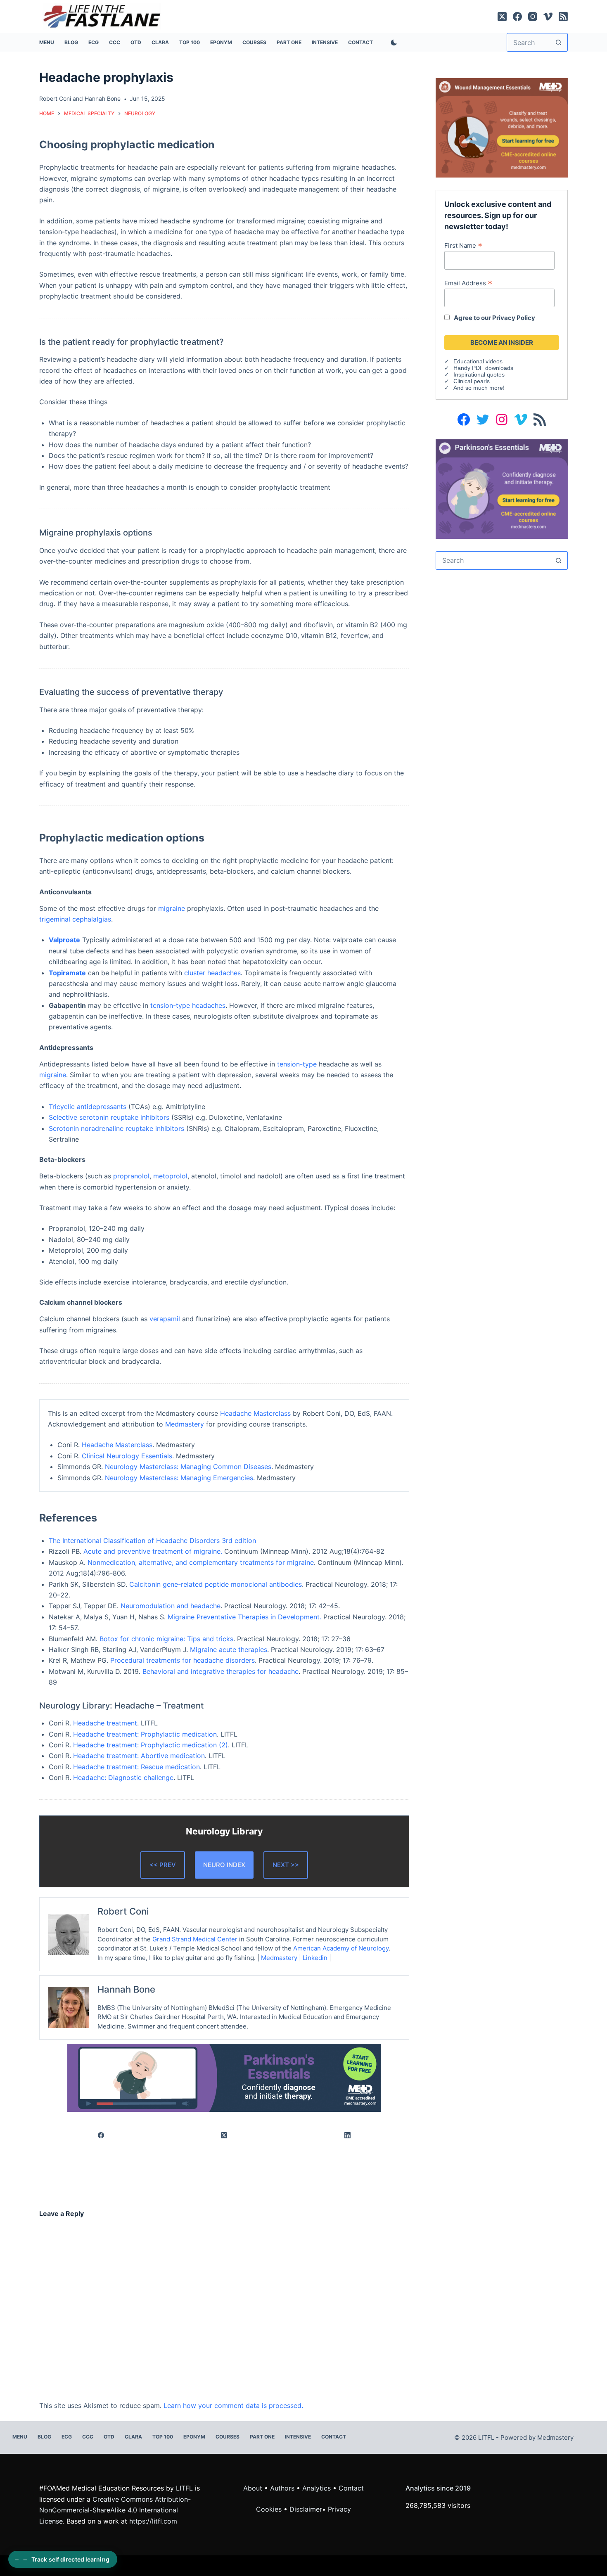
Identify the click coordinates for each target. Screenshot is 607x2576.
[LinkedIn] (348, 2135)
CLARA (160, 42)
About (253, 2488)
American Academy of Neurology (341, 1948)
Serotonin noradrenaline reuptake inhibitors (116, 1128)
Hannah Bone (103, 98)
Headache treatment (105, 1723)
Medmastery (185, 1424)
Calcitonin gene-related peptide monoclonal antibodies (216, 1584)
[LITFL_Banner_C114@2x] (502, 127)
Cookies (270, 2509)
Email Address (468, 283)
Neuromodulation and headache (171, 1606)
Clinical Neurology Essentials (127, 1456)
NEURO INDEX (224, 1865)
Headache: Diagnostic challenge (123, 1777)
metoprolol (170, 1176)
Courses (254, 42)
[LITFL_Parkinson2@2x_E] (224, 2077)
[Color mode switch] (392, 43)
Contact (360, 42)
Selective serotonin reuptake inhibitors (109, 1117)
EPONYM (221, 42)
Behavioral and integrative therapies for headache (221, 1671)
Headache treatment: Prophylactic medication (145, 1734)
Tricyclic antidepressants (88, 1107)
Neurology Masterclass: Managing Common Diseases (188, 1467)
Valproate (64, 940)
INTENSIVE (325, 42)
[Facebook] (517, 17)
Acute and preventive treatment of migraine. (153, 1551)
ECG (94, 42)
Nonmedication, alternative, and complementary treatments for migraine (201, 1562)
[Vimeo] (548, 17)
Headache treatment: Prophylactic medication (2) (151, 1745)
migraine (172, 908)
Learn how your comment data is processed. (233, 2405)
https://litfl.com (153, 2521)
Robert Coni (55, 98)
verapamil (165, 1319)
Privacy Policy (514, 318)
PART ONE (289, 42)
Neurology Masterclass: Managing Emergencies (179, 1478)
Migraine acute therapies (229, 1649)
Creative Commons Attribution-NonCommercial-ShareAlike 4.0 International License (115, 2510)
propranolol (131, 1176)
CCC (115, 42)
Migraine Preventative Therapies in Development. (244, 1617)
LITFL (184, 2488)
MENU (47, 42)
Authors (282, 2488)
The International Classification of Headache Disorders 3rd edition (152, 1540)
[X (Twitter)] (502, 17)
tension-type (297, 1064)
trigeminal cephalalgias (75, 919)
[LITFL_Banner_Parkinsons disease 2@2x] (502, 488)
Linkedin (315, 1958)
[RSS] (563, 17)
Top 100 (190, 42)
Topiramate (67, 973)
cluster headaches (212, 973)
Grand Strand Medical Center (195, 1939)
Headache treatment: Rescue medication (136, 1767)
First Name (463, 245)
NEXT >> (286, 1865)
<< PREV (163, 1865)
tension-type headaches (188, 1005)
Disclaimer (306, 2509)
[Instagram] (533, 17)
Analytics (317, 2488)
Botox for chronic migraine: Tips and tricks (166, 1639)
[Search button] (558, 42)
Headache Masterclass (255, 1413)
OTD (136, 42)
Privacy (339, 2509)
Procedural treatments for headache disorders (183, 1660)
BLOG (71, 42)
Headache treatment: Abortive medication (139, 1756)
